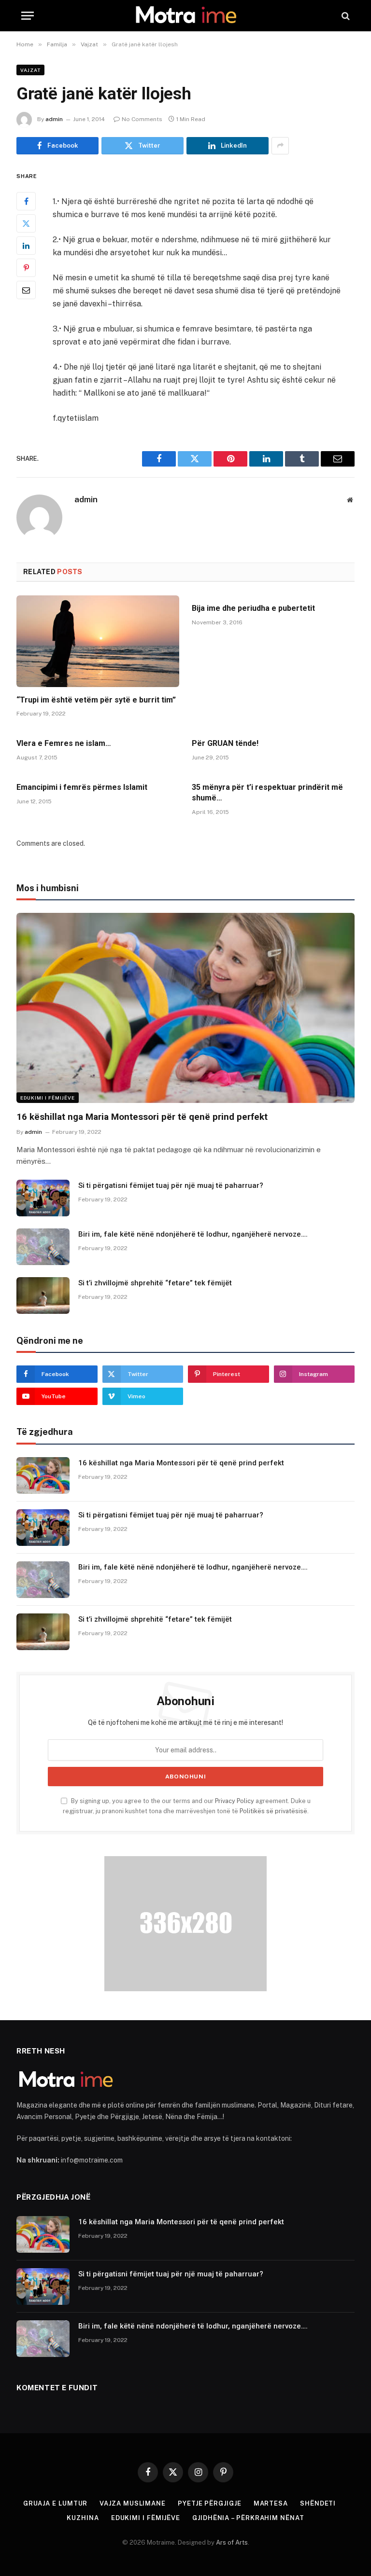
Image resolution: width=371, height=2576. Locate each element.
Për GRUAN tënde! (225, 743)
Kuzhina (83, 2518)
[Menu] (28, 16)
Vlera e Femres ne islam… (64, 743)
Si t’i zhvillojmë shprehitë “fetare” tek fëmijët (155, 1283)
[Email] (26, 290)
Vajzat (30, 70)
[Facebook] (26, 201)
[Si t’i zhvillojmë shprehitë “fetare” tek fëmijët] (43, 1295)
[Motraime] (185, 16)
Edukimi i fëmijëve (48, 1098)
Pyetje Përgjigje (210, 2503)
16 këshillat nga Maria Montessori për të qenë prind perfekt (142, 1117)
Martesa (271, 2503)
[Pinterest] (26, 268)
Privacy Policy (235, 1801)
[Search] (345, 16)
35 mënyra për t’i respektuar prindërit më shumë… (267, 792)
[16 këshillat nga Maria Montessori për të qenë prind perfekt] (185, 1008)
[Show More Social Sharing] (280, 146)
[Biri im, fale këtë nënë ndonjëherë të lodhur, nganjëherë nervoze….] (43, 1247)
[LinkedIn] (26, 246)
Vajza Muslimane (133, 2503)
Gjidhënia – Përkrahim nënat (248, 2518)
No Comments (142, 119)
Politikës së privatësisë (273, 1811)
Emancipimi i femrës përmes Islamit (82, 787)
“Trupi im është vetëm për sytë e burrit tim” (96, 700)
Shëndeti (318, 2503)
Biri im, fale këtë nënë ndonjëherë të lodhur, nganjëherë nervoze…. (193, 1234)
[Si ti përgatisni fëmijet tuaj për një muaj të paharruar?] (43, 1198)
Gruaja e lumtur (56, 2503)
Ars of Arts (232, 2542)
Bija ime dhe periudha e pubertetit (253, 608)
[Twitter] (26, 223)
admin (54, 119)
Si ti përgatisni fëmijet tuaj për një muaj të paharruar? (171, 1185)
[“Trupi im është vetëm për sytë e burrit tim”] (98, 641)
